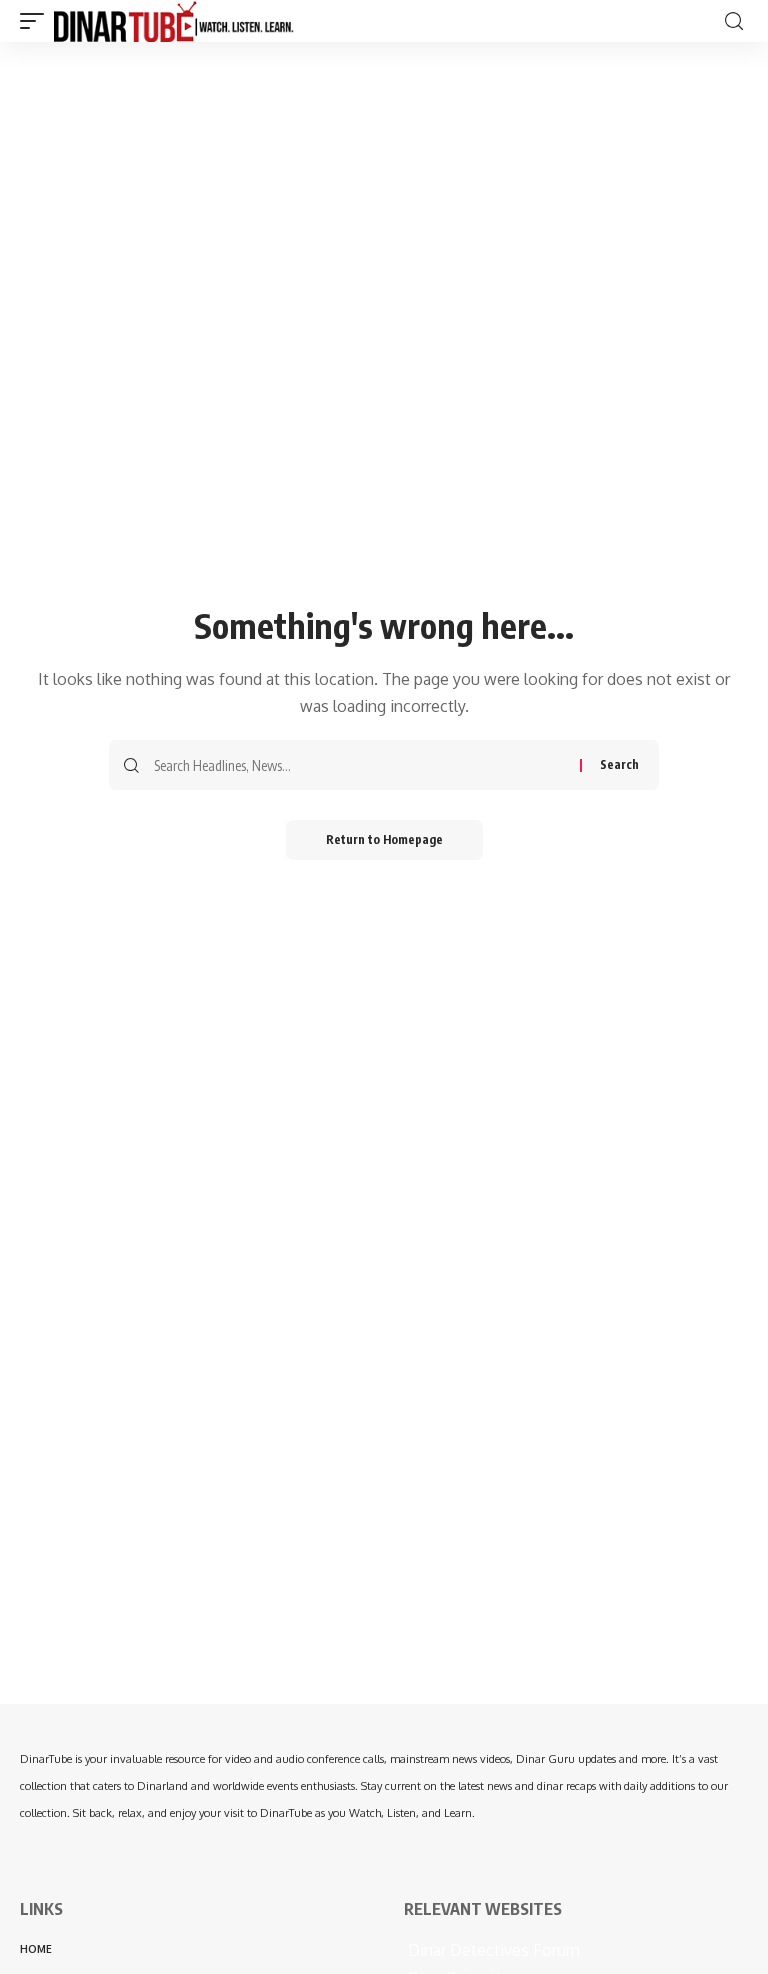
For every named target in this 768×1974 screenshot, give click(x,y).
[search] (734, 21)
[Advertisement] (384, 1564)
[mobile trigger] (37, 21)
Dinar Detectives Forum (492, 1950)
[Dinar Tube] (174, 21)
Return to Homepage (384, 839)
